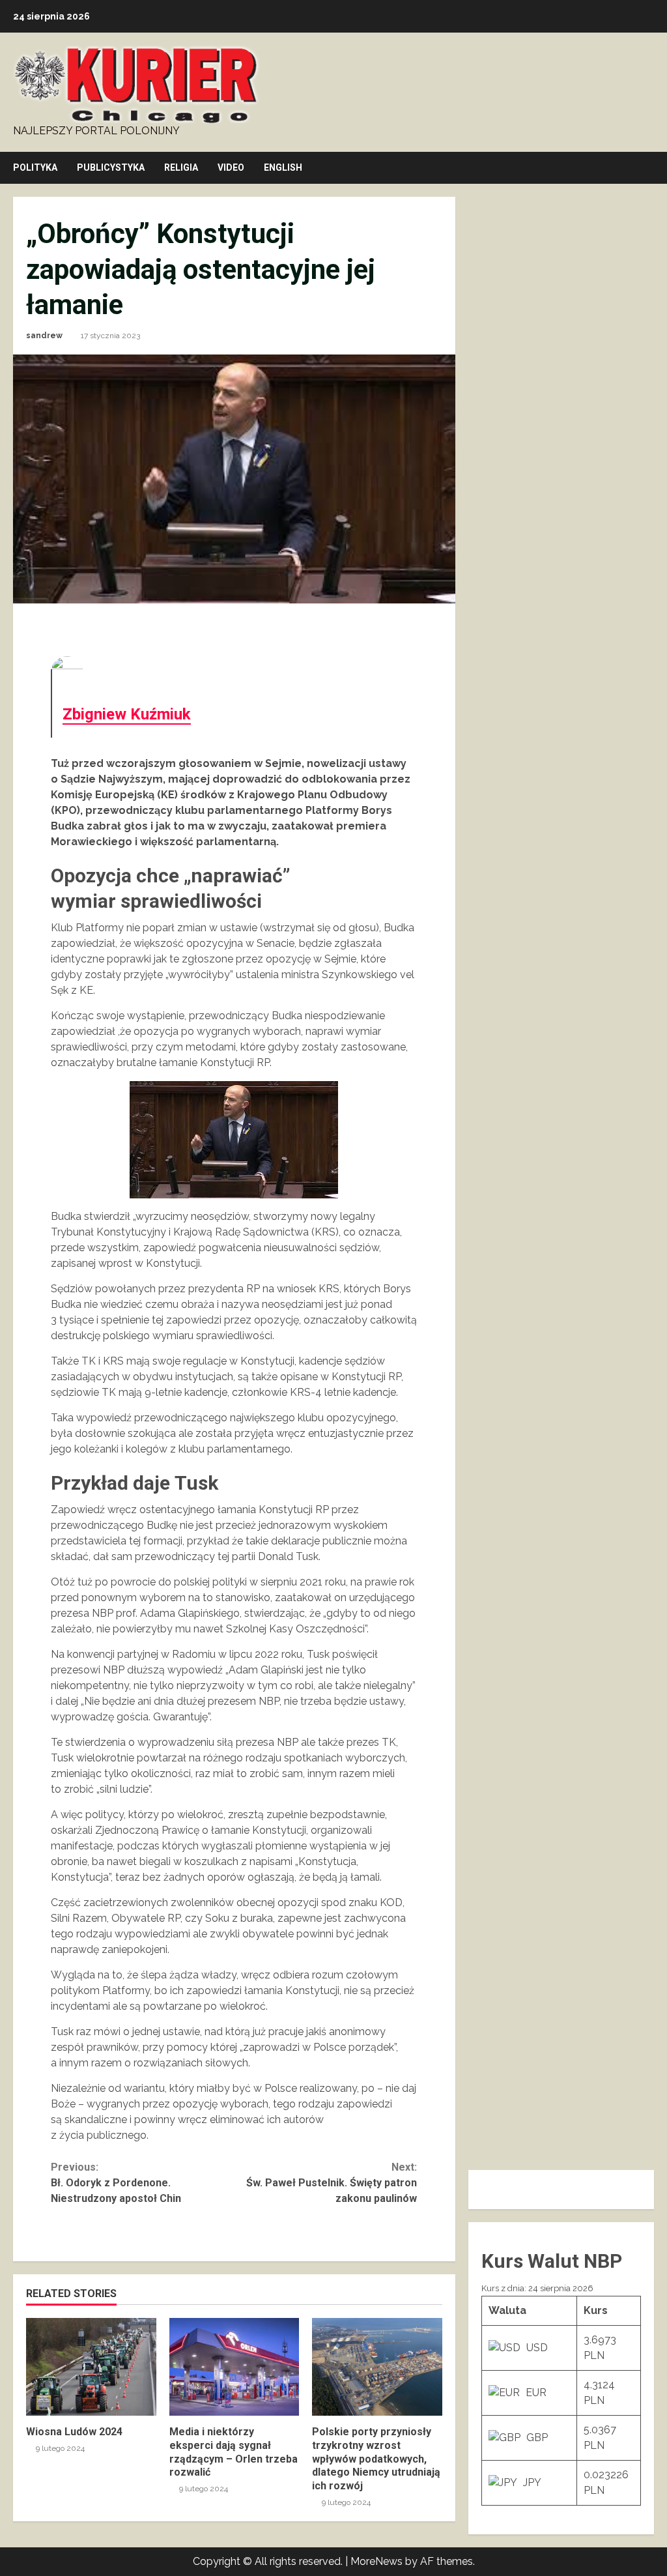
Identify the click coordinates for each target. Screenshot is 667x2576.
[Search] (650, 168)
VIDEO (231, 167)
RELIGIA (181, 167)
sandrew (44, 336)
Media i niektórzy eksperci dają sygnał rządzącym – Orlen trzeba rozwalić (234, 2367)
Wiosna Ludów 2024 (91, 2367)
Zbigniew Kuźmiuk (127, 714)
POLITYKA (35, 167)
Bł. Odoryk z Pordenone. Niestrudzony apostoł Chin (116, 2183)
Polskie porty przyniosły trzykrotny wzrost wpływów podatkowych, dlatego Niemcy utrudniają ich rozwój (377, 2367)
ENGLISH (283, 167)
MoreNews (376, 2561)
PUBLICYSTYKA (111, 167)
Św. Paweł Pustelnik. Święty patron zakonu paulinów (332, 2183)
